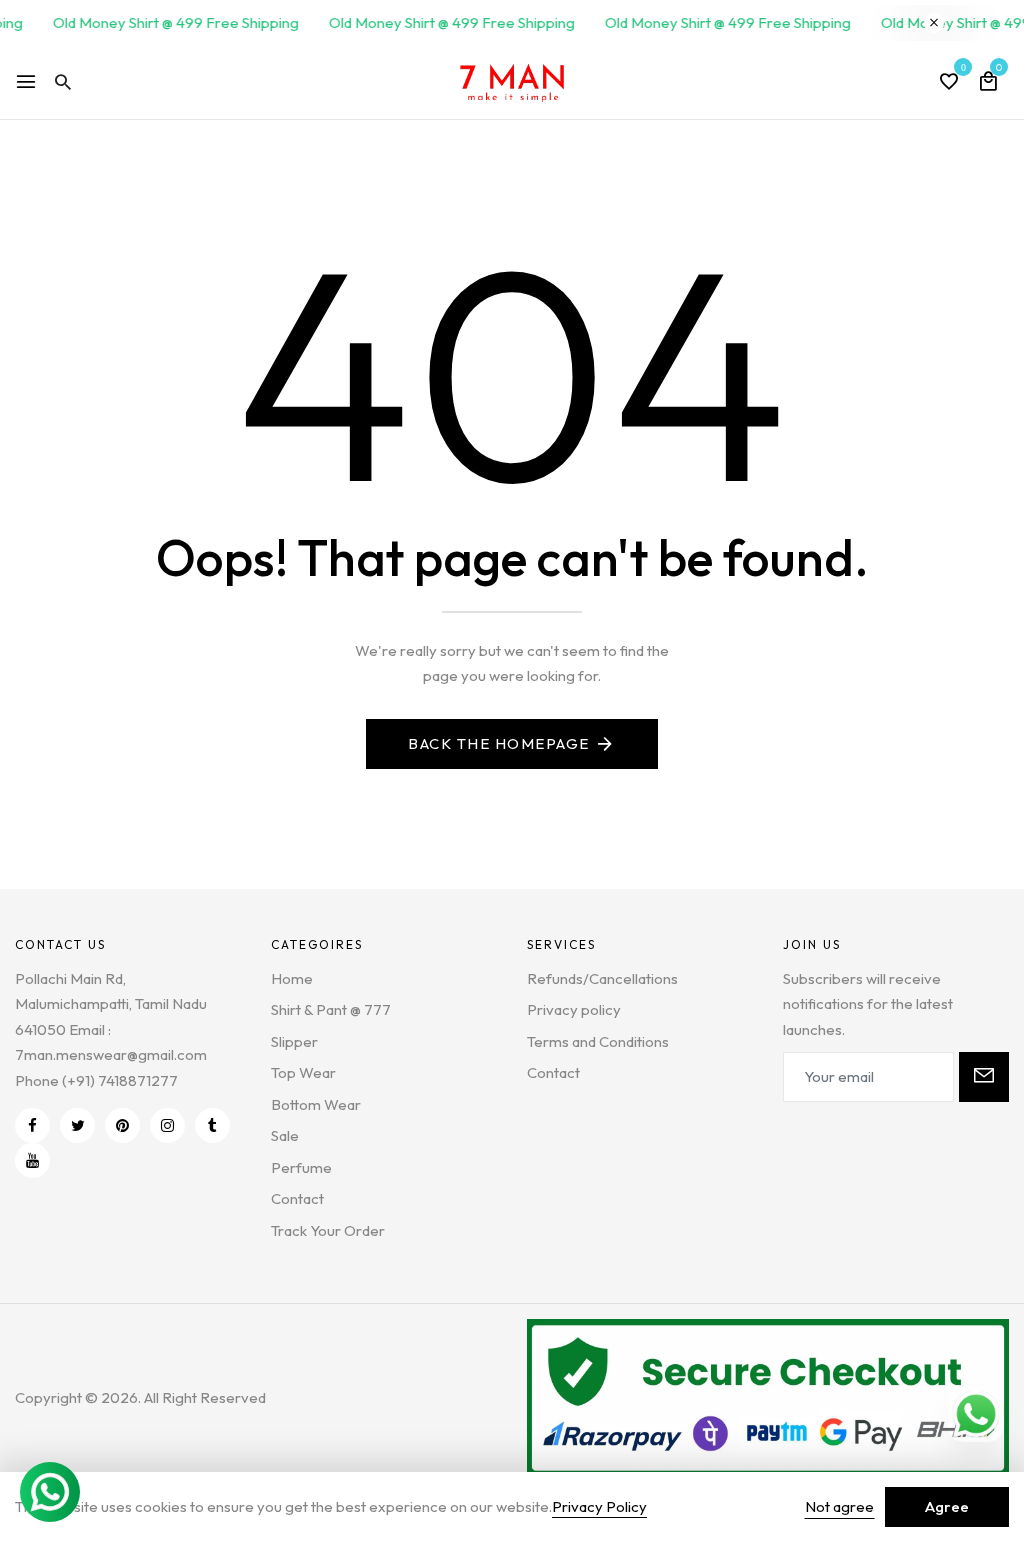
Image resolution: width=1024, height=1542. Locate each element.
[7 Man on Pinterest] (122, 1125)
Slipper (294, 1041)
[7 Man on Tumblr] (212, 1125)
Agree (947, 1506)
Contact (297, 1198)
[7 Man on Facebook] (32, 1125)
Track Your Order (328, 1230)
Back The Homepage (499, 743)
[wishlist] (949, 83)
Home (292, 978)
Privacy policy (574, 1009)
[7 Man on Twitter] (77, 1125)
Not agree (839, 1506)
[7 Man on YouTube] (32, 1160)
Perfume (301, 1167)
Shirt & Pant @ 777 (331, 1009)
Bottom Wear (316, 1104)
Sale (285, 1135)
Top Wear (303, 1072)
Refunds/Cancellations (602, 978)
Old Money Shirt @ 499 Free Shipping (167, 22)
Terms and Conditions (598, 1041)
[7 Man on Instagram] (167, 1125)
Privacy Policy (599, 1506)
